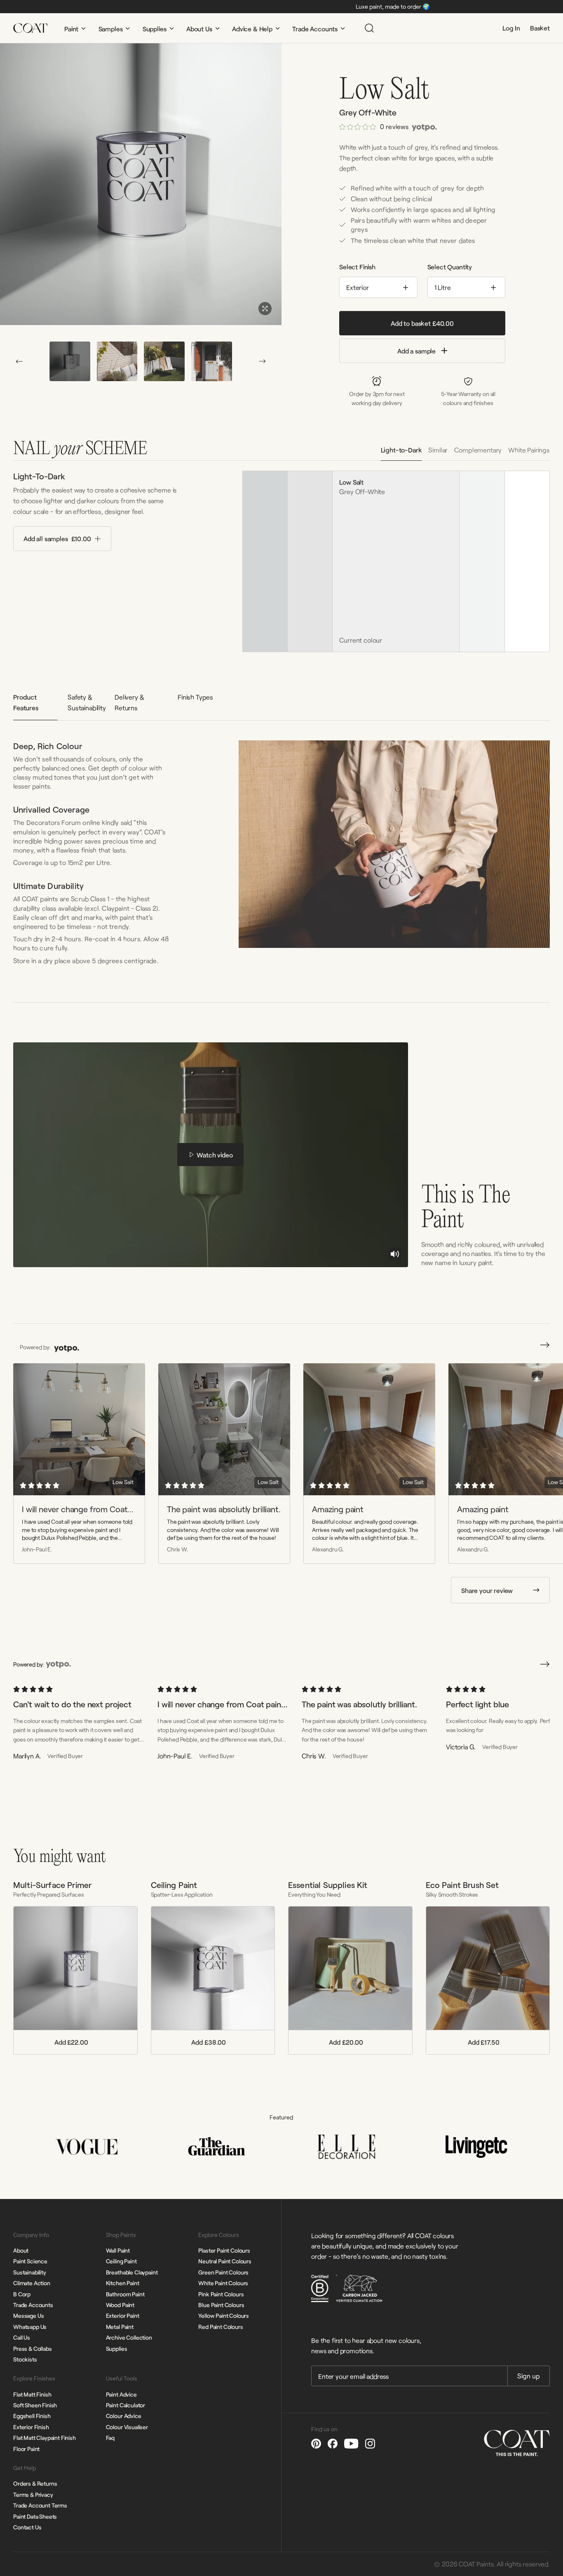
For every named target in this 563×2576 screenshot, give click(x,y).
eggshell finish (32, 2416)
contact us (27, 2527)
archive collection (129, 2337)
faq (110, 2438)
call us (22, 2337)
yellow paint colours (224, 2316)
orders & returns (35, 2483)
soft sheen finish (35, 2405)
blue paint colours (221, 2305)
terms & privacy (33, 2495)
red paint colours (221, 2327)
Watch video (215, 1155)
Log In (511, 28)
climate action (32, 2283)
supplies (117, 2349)
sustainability (30, 2272)
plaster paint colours (224, 2250)
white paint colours (223, 2283)
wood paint (120, 2305)
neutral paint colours (225, 2261)
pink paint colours (221, 2294)
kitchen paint (123, 2283)
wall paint (118, 2250)
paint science (30, 2261)
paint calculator (126, 2405)
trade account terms (40, 2505)
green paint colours (223, 2272)
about (21, 2250)
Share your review (487, 1590)
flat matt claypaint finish (45, 2438)
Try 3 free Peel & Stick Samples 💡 (478, 6)
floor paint (26, 2449)
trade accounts (33, 2305)
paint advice (121, 2394)
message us (28, 2316)
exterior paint (123, 2316)
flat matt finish (32, 2394)
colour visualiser (127, 2427)
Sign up (529, 2376)
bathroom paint (125, 2294)
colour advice (124, 2416)
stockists (25, 2359)
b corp (22, 2294)
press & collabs (33, 2349)
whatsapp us (30, 2327)
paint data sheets (35, 2516)
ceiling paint (121, 2261)
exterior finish (31, 2427)
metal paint (120, 2327)
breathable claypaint (132, 2272)
